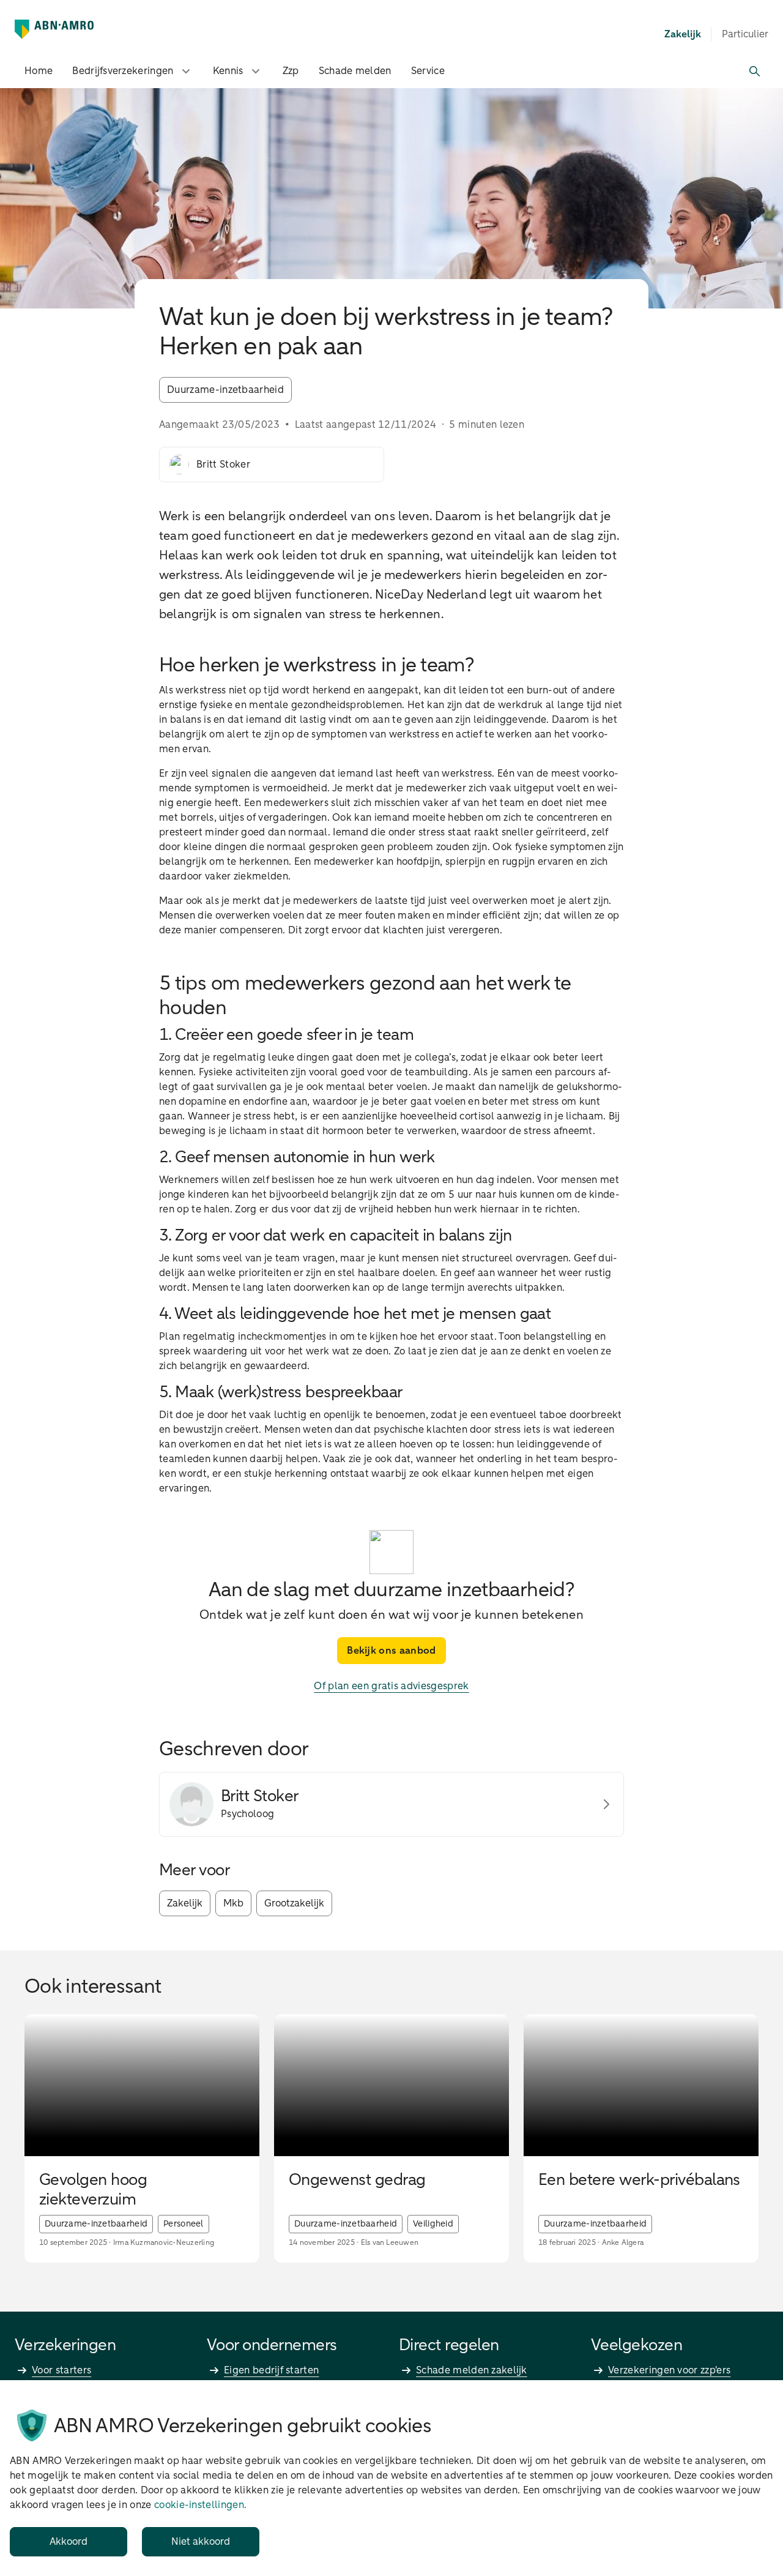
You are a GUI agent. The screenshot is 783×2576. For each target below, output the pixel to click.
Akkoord (69, 2542)
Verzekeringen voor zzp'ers (669, 2370)
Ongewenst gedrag (357, 2181)
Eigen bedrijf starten (271, 2370)
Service (428, 71)
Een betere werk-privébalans (639, 2181)
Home (39, 71)
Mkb (233, 1903)
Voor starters (61, 2370)
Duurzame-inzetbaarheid (225, 390)
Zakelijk (185, 1903)
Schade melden (355, 71)
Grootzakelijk (294, 1903)
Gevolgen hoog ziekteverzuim (93, 2190)
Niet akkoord (201, 2542)
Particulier (745, 34)
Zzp (291, 71)
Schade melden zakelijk (472, 2370)
